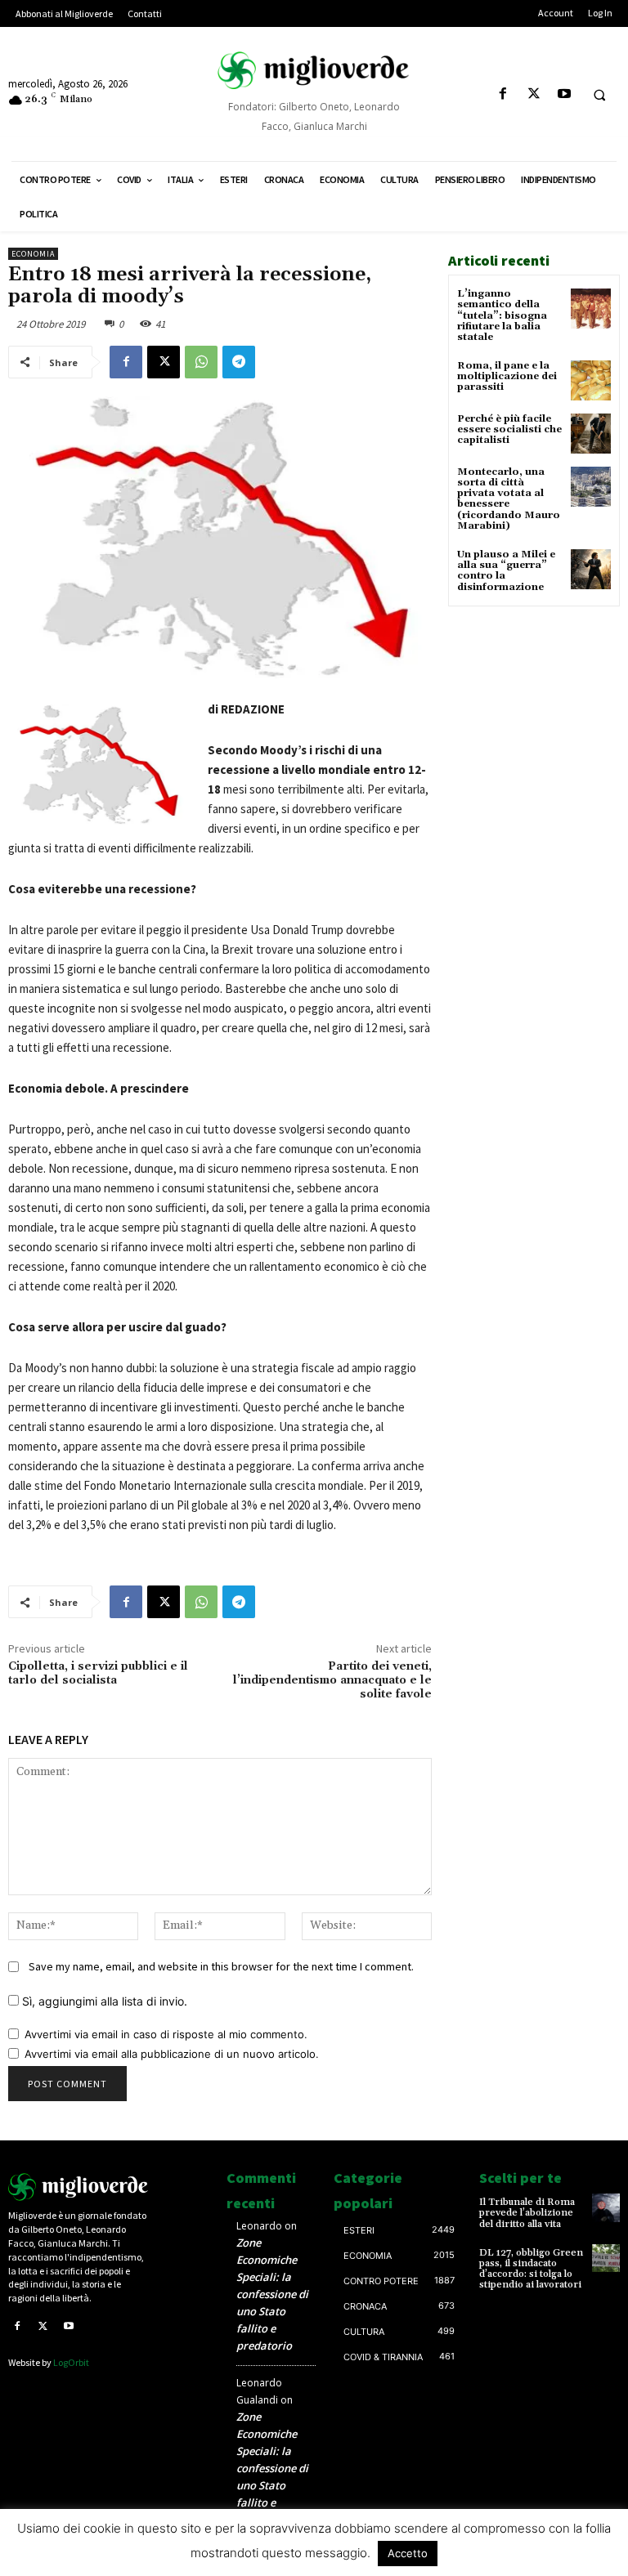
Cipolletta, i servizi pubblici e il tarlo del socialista (98, 1673)
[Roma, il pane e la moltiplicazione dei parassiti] (591, 380)
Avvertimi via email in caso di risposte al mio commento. (166, 2034)
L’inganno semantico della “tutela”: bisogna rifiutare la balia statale (502, 315)
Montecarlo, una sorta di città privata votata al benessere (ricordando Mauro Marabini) (509, 499)
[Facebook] (503, 94)
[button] (599, 95)
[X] (534, 94)
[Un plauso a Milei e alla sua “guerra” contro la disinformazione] (591, 569)
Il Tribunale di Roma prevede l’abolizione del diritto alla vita (527, 2213)
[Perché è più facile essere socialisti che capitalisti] (591, 434)
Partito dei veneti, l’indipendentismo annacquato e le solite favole (332, 1680)
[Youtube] (564, 94)
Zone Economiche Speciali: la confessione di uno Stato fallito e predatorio (272, 2294)
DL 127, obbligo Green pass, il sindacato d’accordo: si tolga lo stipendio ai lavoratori (531, 2269)
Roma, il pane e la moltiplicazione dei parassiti (507, 376)
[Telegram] (239, 362)
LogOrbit (71, 2362)
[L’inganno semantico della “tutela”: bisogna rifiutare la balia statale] (591, 309)
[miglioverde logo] (314, 70)
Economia (33, 254)
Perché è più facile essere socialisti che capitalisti (509, 429)
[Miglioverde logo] (78, 2187)
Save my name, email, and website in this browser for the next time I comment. (221, 1966)
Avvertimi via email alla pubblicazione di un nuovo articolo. (172, 2054)
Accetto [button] (408, 2553)
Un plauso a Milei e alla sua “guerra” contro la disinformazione (506, 571)
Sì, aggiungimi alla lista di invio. (103, 2001)
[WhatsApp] (201, 362)
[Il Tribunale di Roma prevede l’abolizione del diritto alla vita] (606, 2207)
